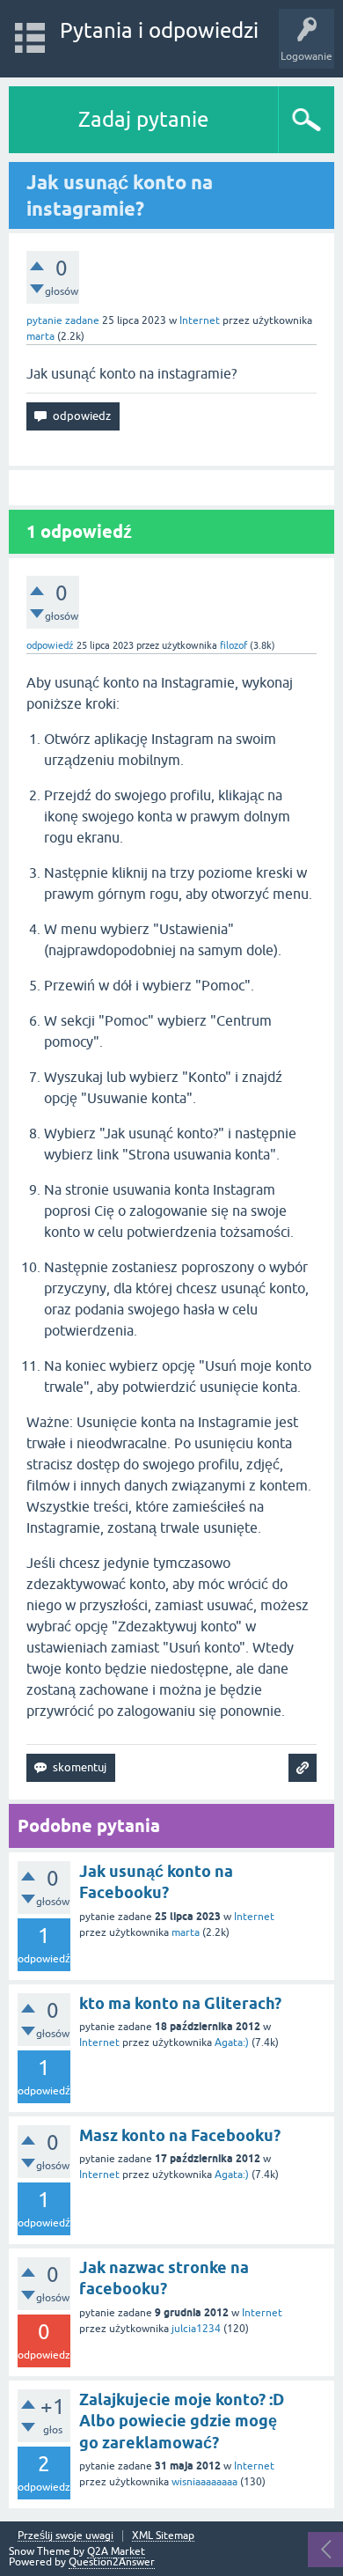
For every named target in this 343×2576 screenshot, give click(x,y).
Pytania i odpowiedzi (159, 30)
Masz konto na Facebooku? (180, 2135)
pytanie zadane (63, 320)
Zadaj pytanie (143, 119)
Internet (200, 320)
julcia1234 (196, 2329)
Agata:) (232, 2042)
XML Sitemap (163, 2536)
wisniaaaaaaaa (204, 2482)
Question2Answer (112, 2562)
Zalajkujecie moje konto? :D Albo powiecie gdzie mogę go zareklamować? (182, 2421)
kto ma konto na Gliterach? (180, 2003)
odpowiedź (50, 645)
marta (186, 1932)
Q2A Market (116, 2551)
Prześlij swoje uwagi (66, 2536)
